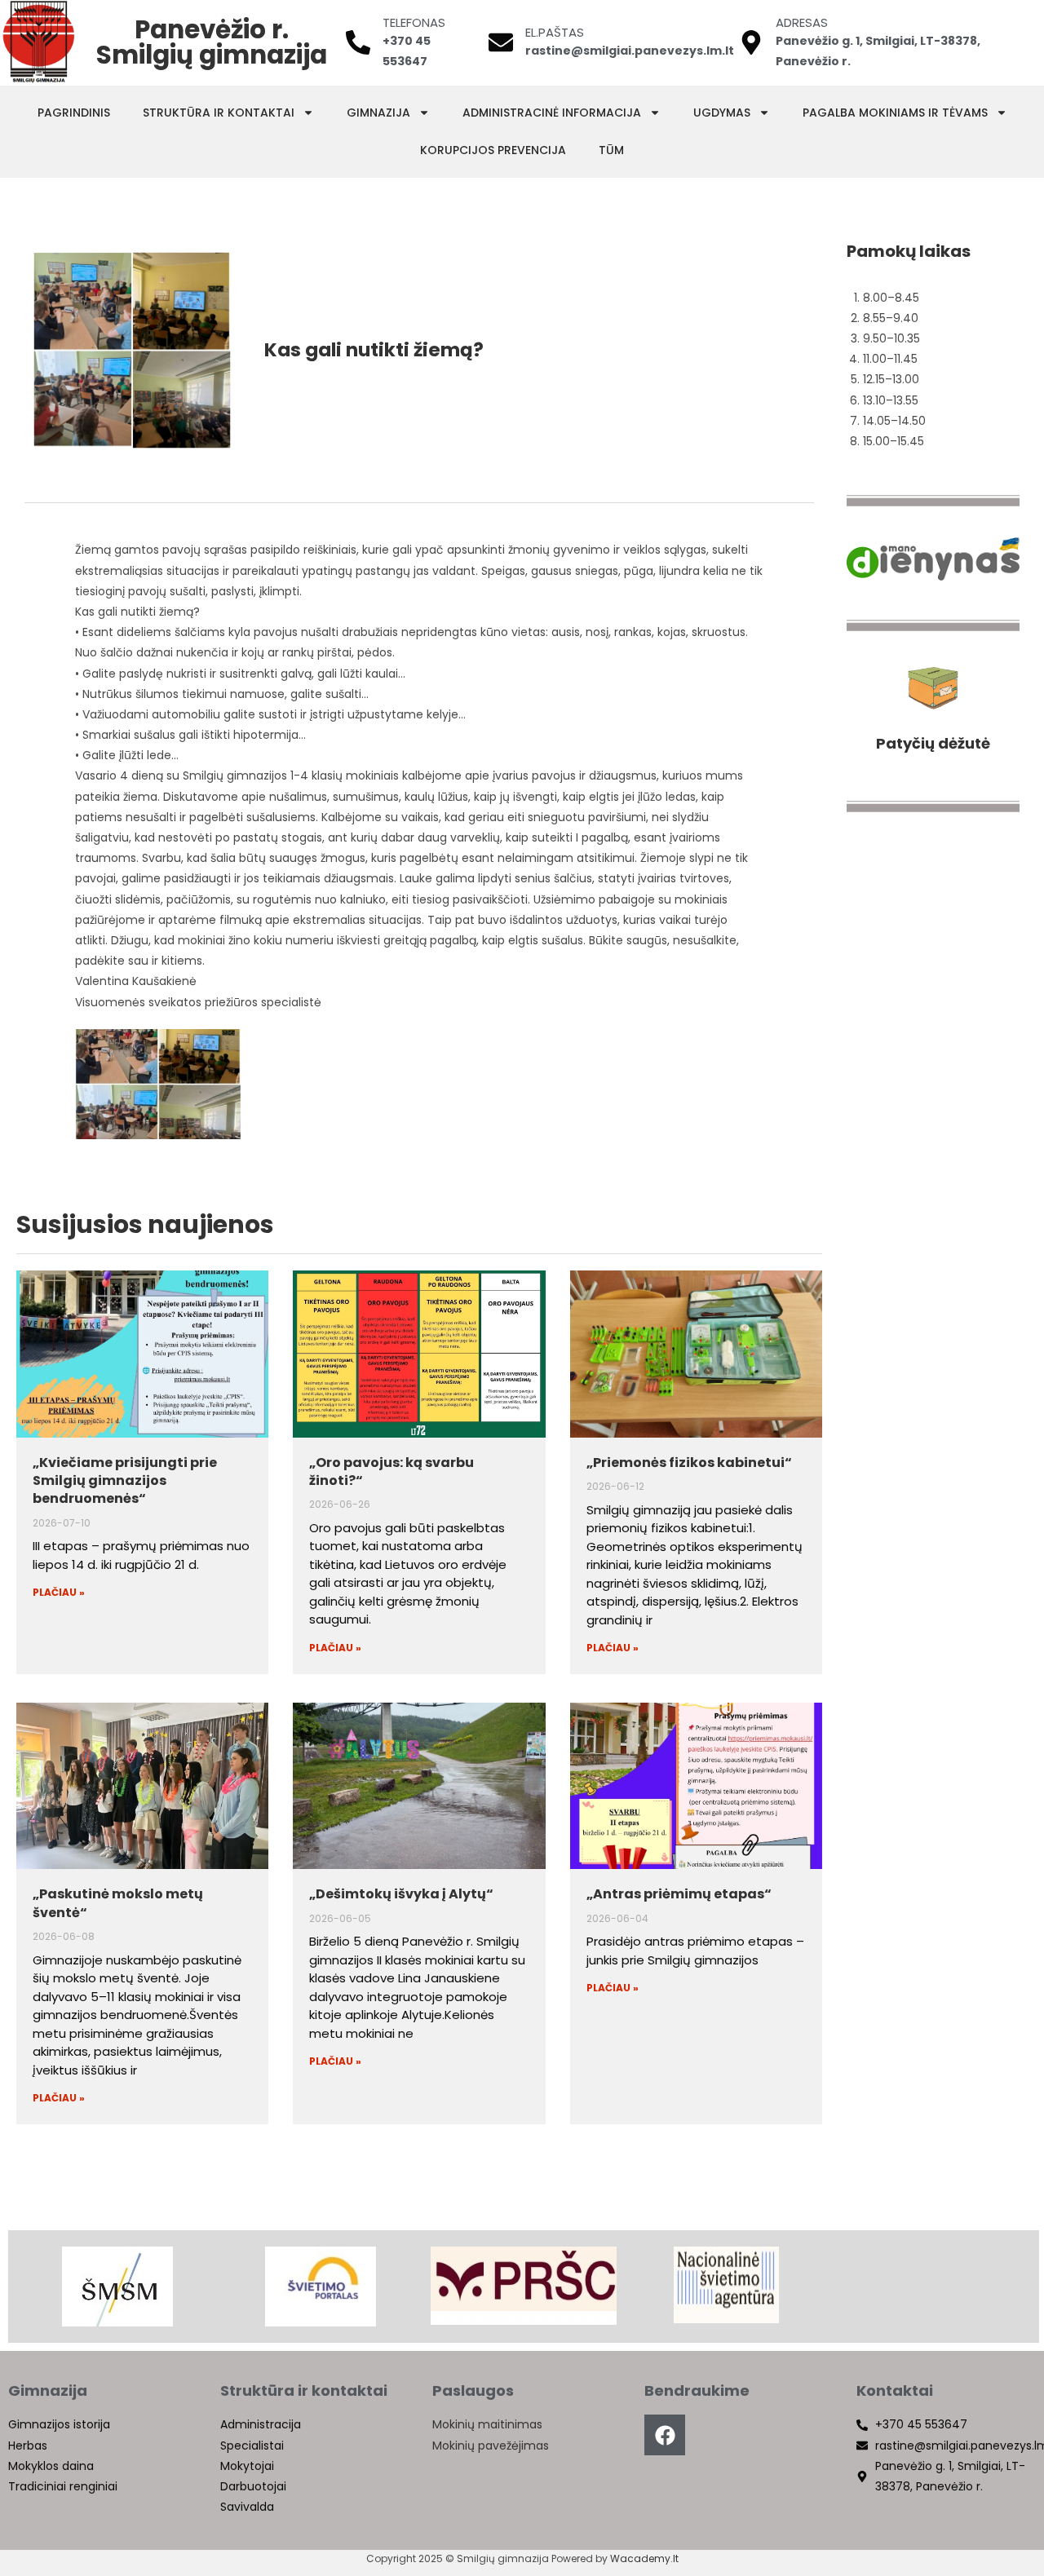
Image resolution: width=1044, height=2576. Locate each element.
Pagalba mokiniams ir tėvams (895, 113)
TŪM (611, 150)
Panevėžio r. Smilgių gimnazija (212, 42)
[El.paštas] (501, 42)
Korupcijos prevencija (493, 150)
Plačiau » (59, 1592)
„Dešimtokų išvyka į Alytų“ (401, 1894)
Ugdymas (722, 113)
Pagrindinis (74, 113)
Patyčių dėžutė (933, 743)
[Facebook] (665, 2435)
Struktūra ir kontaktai (219, 113)
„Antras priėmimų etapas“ (679, 1894)
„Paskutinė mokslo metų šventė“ (118, 1903)
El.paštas (555, 32)
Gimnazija (378, 113)
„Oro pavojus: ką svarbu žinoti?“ (391, 1471)
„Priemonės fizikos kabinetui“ (689, 1463)
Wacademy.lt (644, 2558)
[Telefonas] (358, 42)
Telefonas (414, 22)
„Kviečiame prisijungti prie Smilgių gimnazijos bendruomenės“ (125, 1481)
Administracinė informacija (552, 113)
